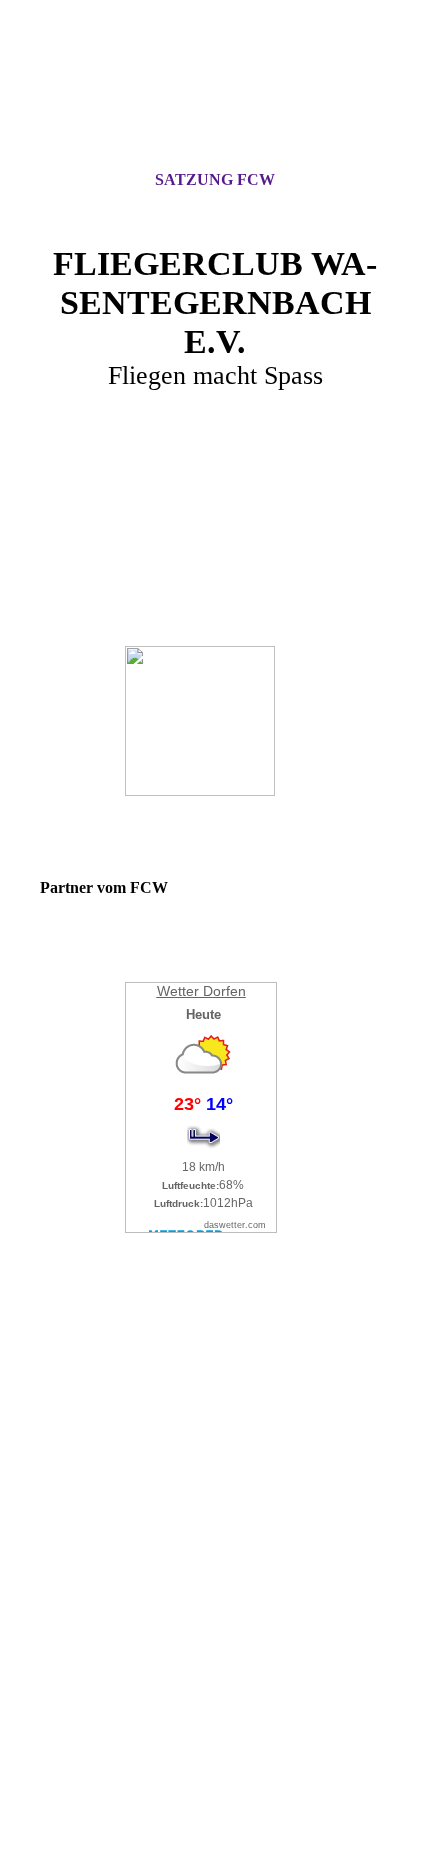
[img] (215, 103)
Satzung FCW (215, 179)
